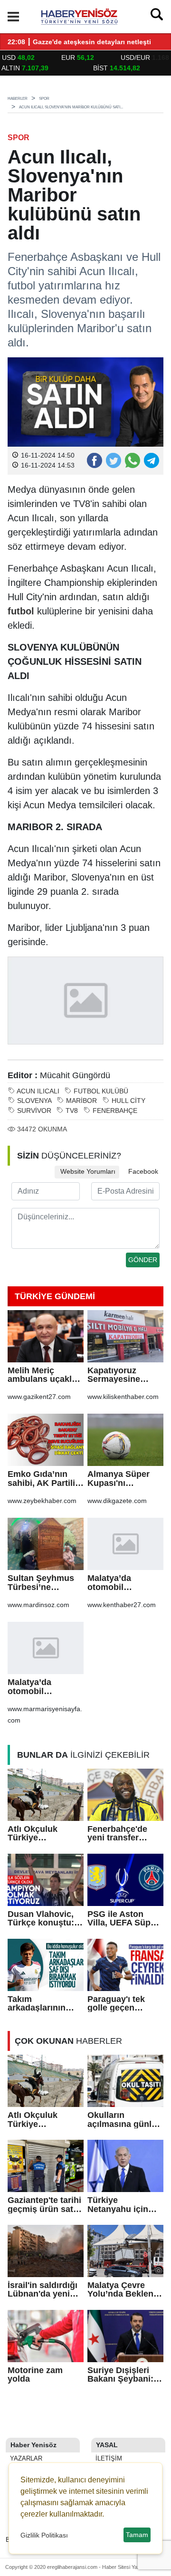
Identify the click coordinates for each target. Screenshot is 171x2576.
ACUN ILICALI (38, 1091)
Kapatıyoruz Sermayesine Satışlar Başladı (119, 1375)
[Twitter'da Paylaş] (113, 460)
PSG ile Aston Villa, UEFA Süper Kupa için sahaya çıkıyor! (123, 1919)
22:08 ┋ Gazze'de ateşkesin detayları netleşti (79, 42)
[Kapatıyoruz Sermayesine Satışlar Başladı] (125, 1336)
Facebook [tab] (142, 1172)
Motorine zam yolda (35, 2375)
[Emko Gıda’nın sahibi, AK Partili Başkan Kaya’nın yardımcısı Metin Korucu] (46, 1440)
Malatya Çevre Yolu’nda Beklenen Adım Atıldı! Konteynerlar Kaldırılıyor (125, 2290)
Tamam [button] (137, 2535)
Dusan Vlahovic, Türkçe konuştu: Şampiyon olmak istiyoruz (42, 1919)
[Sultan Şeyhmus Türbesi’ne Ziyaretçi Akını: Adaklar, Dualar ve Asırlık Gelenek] (46, 1544)
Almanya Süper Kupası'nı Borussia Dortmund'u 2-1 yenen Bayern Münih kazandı (119, 1479)
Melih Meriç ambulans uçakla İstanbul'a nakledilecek (42, 1375)
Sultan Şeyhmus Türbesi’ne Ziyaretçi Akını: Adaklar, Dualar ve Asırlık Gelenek (45, 1583)
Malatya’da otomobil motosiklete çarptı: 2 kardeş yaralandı (125, 1583)
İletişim (108, 2458)
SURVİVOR (34, 1111)
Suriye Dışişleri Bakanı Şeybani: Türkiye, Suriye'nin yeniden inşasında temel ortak (125, 2375)
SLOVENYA (34, 1101)
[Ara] (157, 17)
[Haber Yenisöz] (81, 16)
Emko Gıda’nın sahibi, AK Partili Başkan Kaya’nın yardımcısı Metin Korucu (42, 1479)
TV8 (72, 1111)
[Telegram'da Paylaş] (151, 460)
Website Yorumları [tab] (87, 1172)
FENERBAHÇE (115, 1111)
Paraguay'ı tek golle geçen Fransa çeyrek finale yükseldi (117, 2004)
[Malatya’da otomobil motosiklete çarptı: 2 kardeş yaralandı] (125, 1544)
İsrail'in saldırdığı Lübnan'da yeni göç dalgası (43, 2290)
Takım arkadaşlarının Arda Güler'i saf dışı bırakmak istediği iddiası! (39, 2004)
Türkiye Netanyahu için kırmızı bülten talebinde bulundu (124, 2205)
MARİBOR (81, 1101)
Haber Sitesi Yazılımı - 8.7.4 (134, 2567)
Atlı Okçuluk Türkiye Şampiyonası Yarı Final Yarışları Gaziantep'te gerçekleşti (43, 1834)
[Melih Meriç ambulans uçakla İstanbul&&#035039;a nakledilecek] (46, 1336)
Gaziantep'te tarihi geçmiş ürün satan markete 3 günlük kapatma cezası (45, 2205)
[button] (13, 17)
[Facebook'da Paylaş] (94, 460)
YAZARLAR (25, 2458)
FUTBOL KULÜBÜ (101, 1091)
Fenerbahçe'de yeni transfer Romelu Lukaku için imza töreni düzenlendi (119, 1834)
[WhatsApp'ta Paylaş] (132, 460)
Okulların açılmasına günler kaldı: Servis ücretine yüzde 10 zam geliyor (123, 2120)
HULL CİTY (128, 1101)
